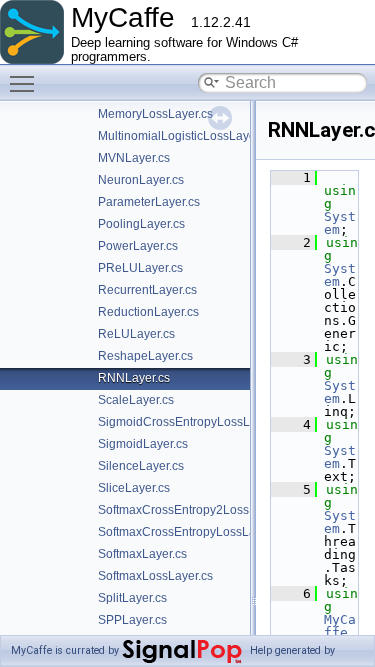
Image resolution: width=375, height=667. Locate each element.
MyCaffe (340, 626)
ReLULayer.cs (136, 334)
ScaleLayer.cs (136, 400)
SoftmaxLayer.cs (142, 554)
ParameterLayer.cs (149, 202)
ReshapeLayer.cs (145, 356)
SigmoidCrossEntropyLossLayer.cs (193, 422)
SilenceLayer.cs (141, 466)
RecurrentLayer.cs (147, 290)
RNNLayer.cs (134, 378)
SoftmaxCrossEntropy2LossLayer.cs (196, 510)
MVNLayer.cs (134, 158)
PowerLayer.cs (138, 246)
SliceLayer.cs (134, 488)
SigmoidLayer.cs (143, 444)
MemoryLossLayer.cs (155, 114)
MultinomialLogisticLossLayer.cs (186, 136)
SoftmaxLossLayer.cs (155, 576)
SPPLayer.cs (132, 620)
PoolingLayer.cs (141, 224)
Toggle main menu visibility (26, 83)
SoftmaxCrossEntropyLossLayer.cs (192, 532)
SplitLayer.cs (132, 598)
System (340, 223)
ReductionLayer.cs (148, 312)
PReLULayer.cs (140, 268)
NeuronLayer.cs (141, 180)
